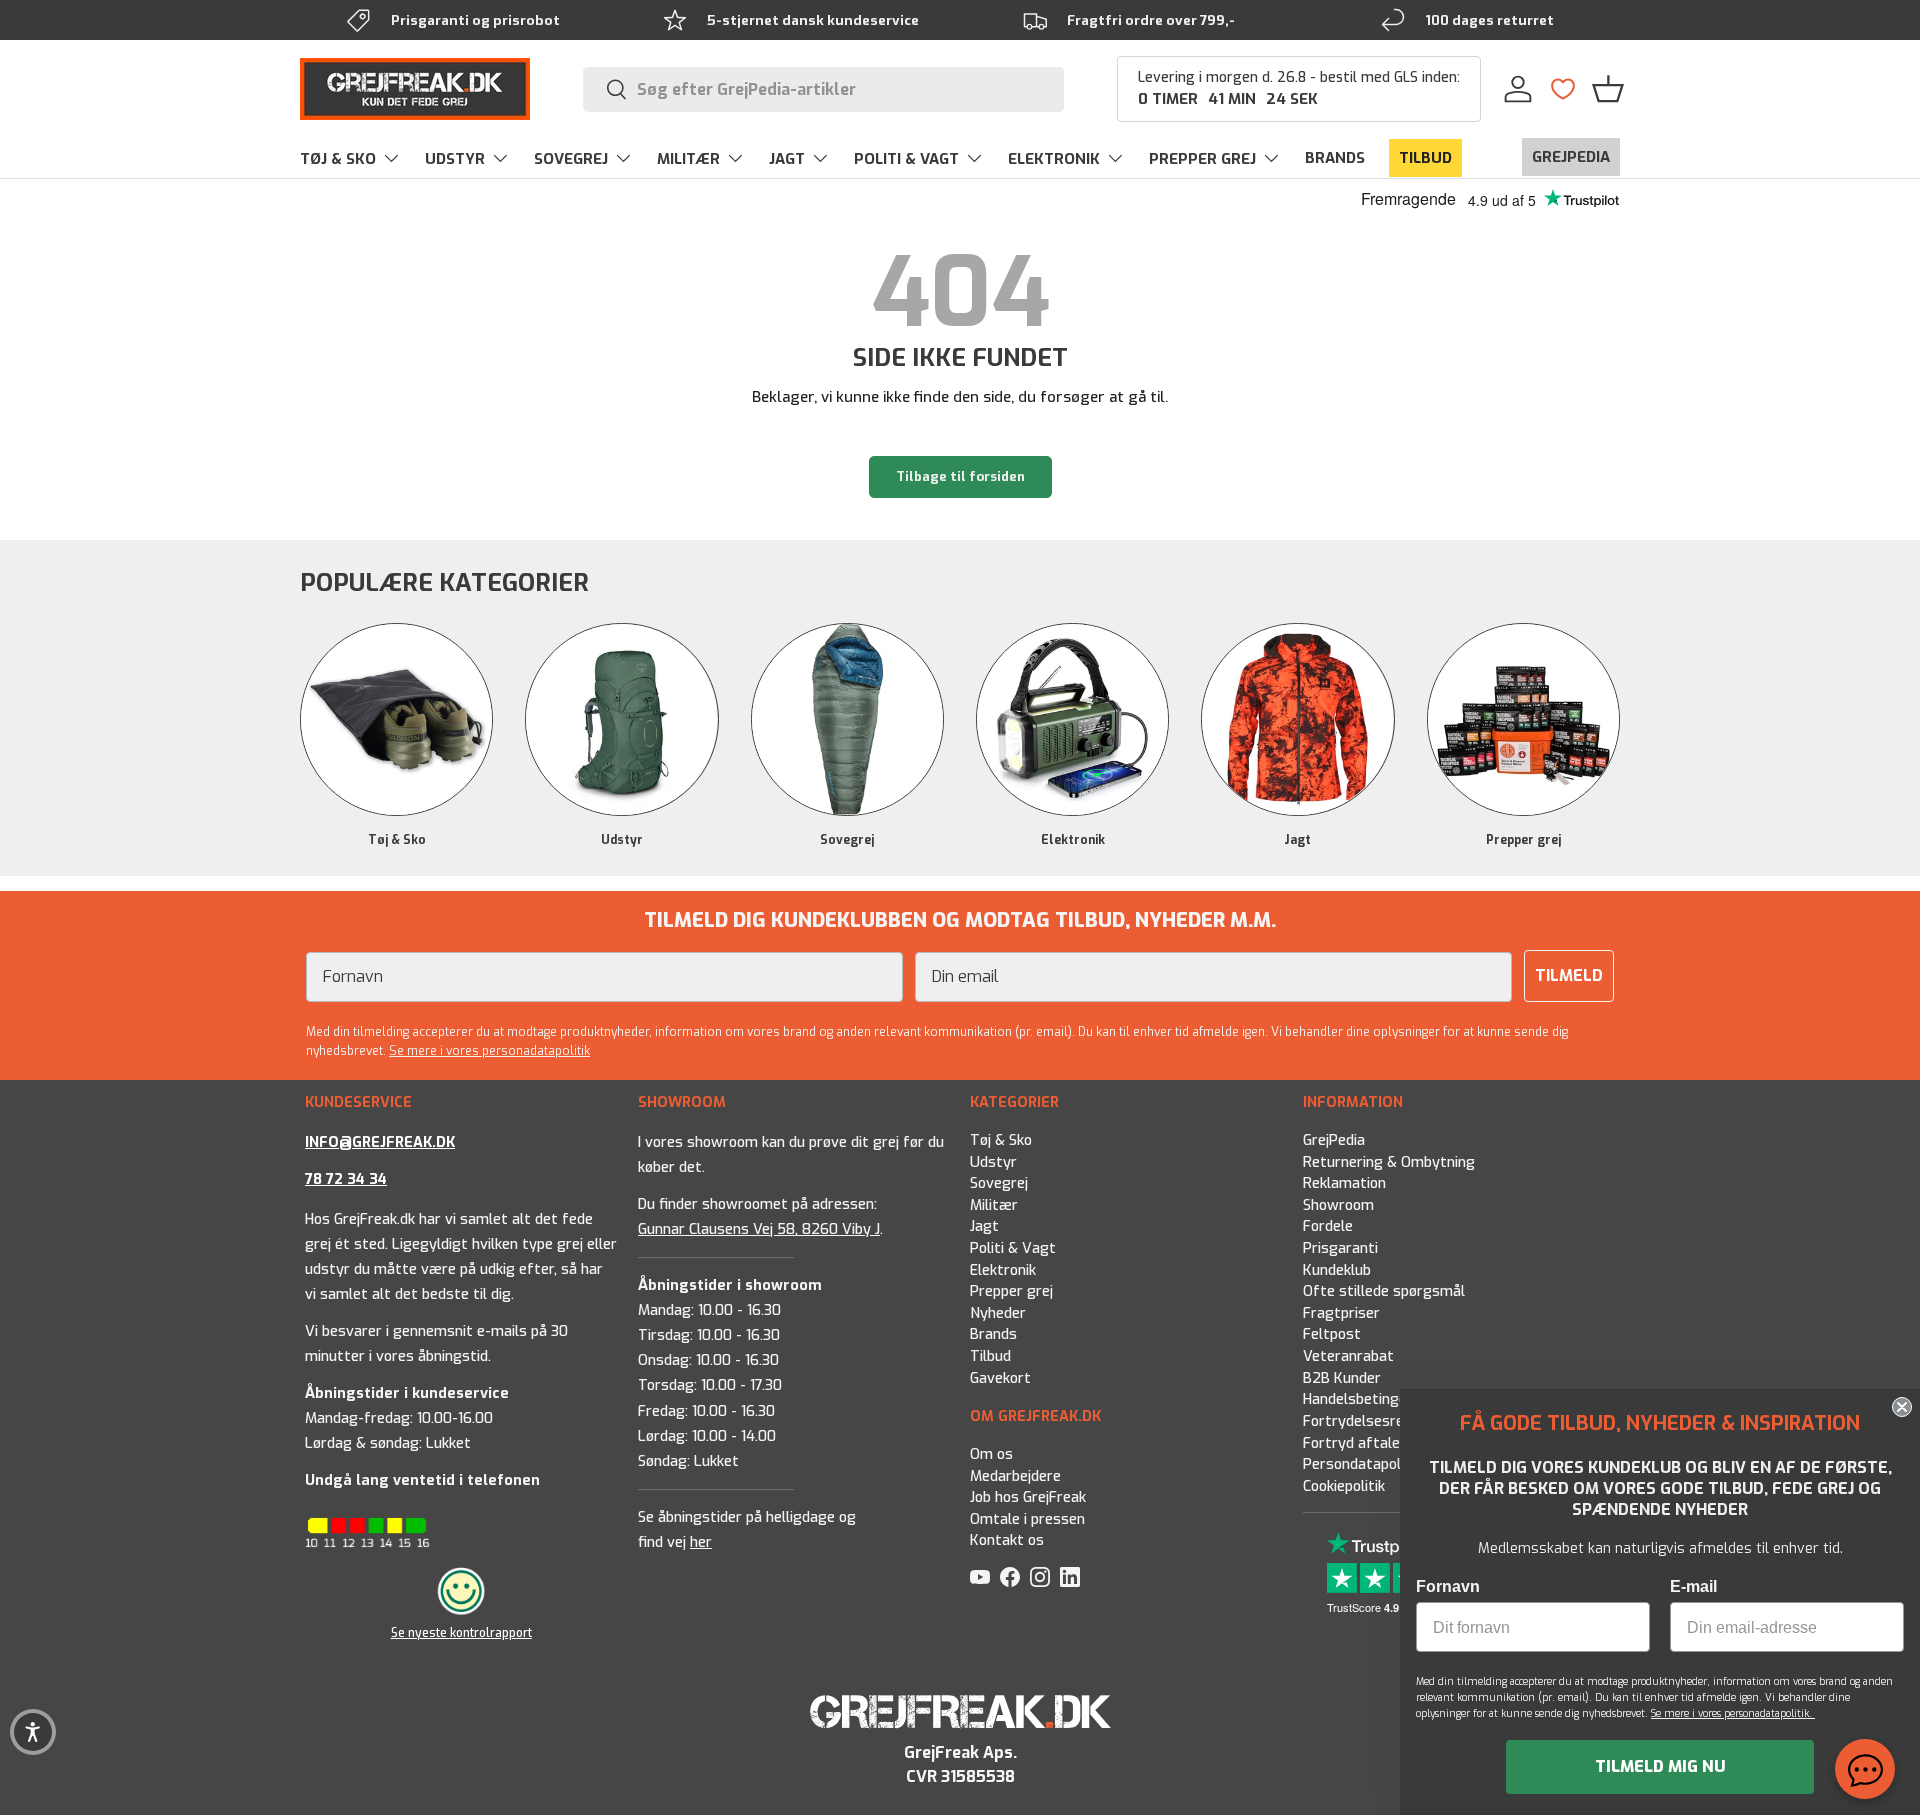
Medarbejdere (1015, 1476)
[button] (1608, 89)
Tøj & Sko (397, 840)
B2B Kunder (1342, 1378)
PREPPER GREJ (1202, 159)
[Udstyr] (621, 719)
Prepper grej (1523, 840)
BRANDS (1335, 158)
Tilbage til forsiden (960, 476)
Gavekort (1000, 1378)
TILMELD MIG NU (1660, 1766)
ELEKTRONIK (1054, 159)
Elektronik (1073, 840)
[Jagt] (1297, 719)
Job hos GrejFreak (1028, 1498)
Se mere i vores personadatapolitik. (1733, 1713)
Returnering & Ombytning (1389, 1162)
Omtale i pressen (1027, 1519)
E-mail (1693, 1586)
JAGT (787, 159)
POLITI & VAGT (906, 159)
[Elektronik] (1072, 719)
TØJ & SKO (338, 159)
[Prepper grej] (1523, 719)
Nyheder (998, 1313)
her (701, 1542)
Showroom (1338, 1205)
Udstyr (622, 840)
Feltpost (1332, 1334)
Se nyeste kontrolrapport (461, 1632)
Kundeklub (1337, 1270)
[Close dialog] (1902, 1407)
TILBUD (1425, 158)
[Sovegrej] (847, 719)
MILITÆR (688, 159)
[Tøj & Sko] (396, 719)
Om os (991, 1454)
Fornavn (1448, 1586)
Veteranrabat (1348, 1356)
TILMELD (1569, 975)
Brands (993, 1334)
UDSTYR (455, 159)
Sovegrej (847, 840)
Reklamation (1344, 1183)
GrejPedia (1334, 1140)
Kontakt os (1007, 1541)
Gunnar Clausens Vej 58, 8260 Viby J (759, 1229)
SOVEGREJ (571, 159)
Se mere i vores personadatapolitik (489, 1051)
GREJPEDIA (1571, 157)
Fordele (1328, 1226)
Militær (994, 1205)
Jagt (1297, 840)
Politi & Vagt (1013, 1248)
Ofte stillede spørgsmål (1384, 1291)
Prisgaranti (1340, 1248)
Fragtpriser (1341, 1313)
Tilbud (990, 1356)
